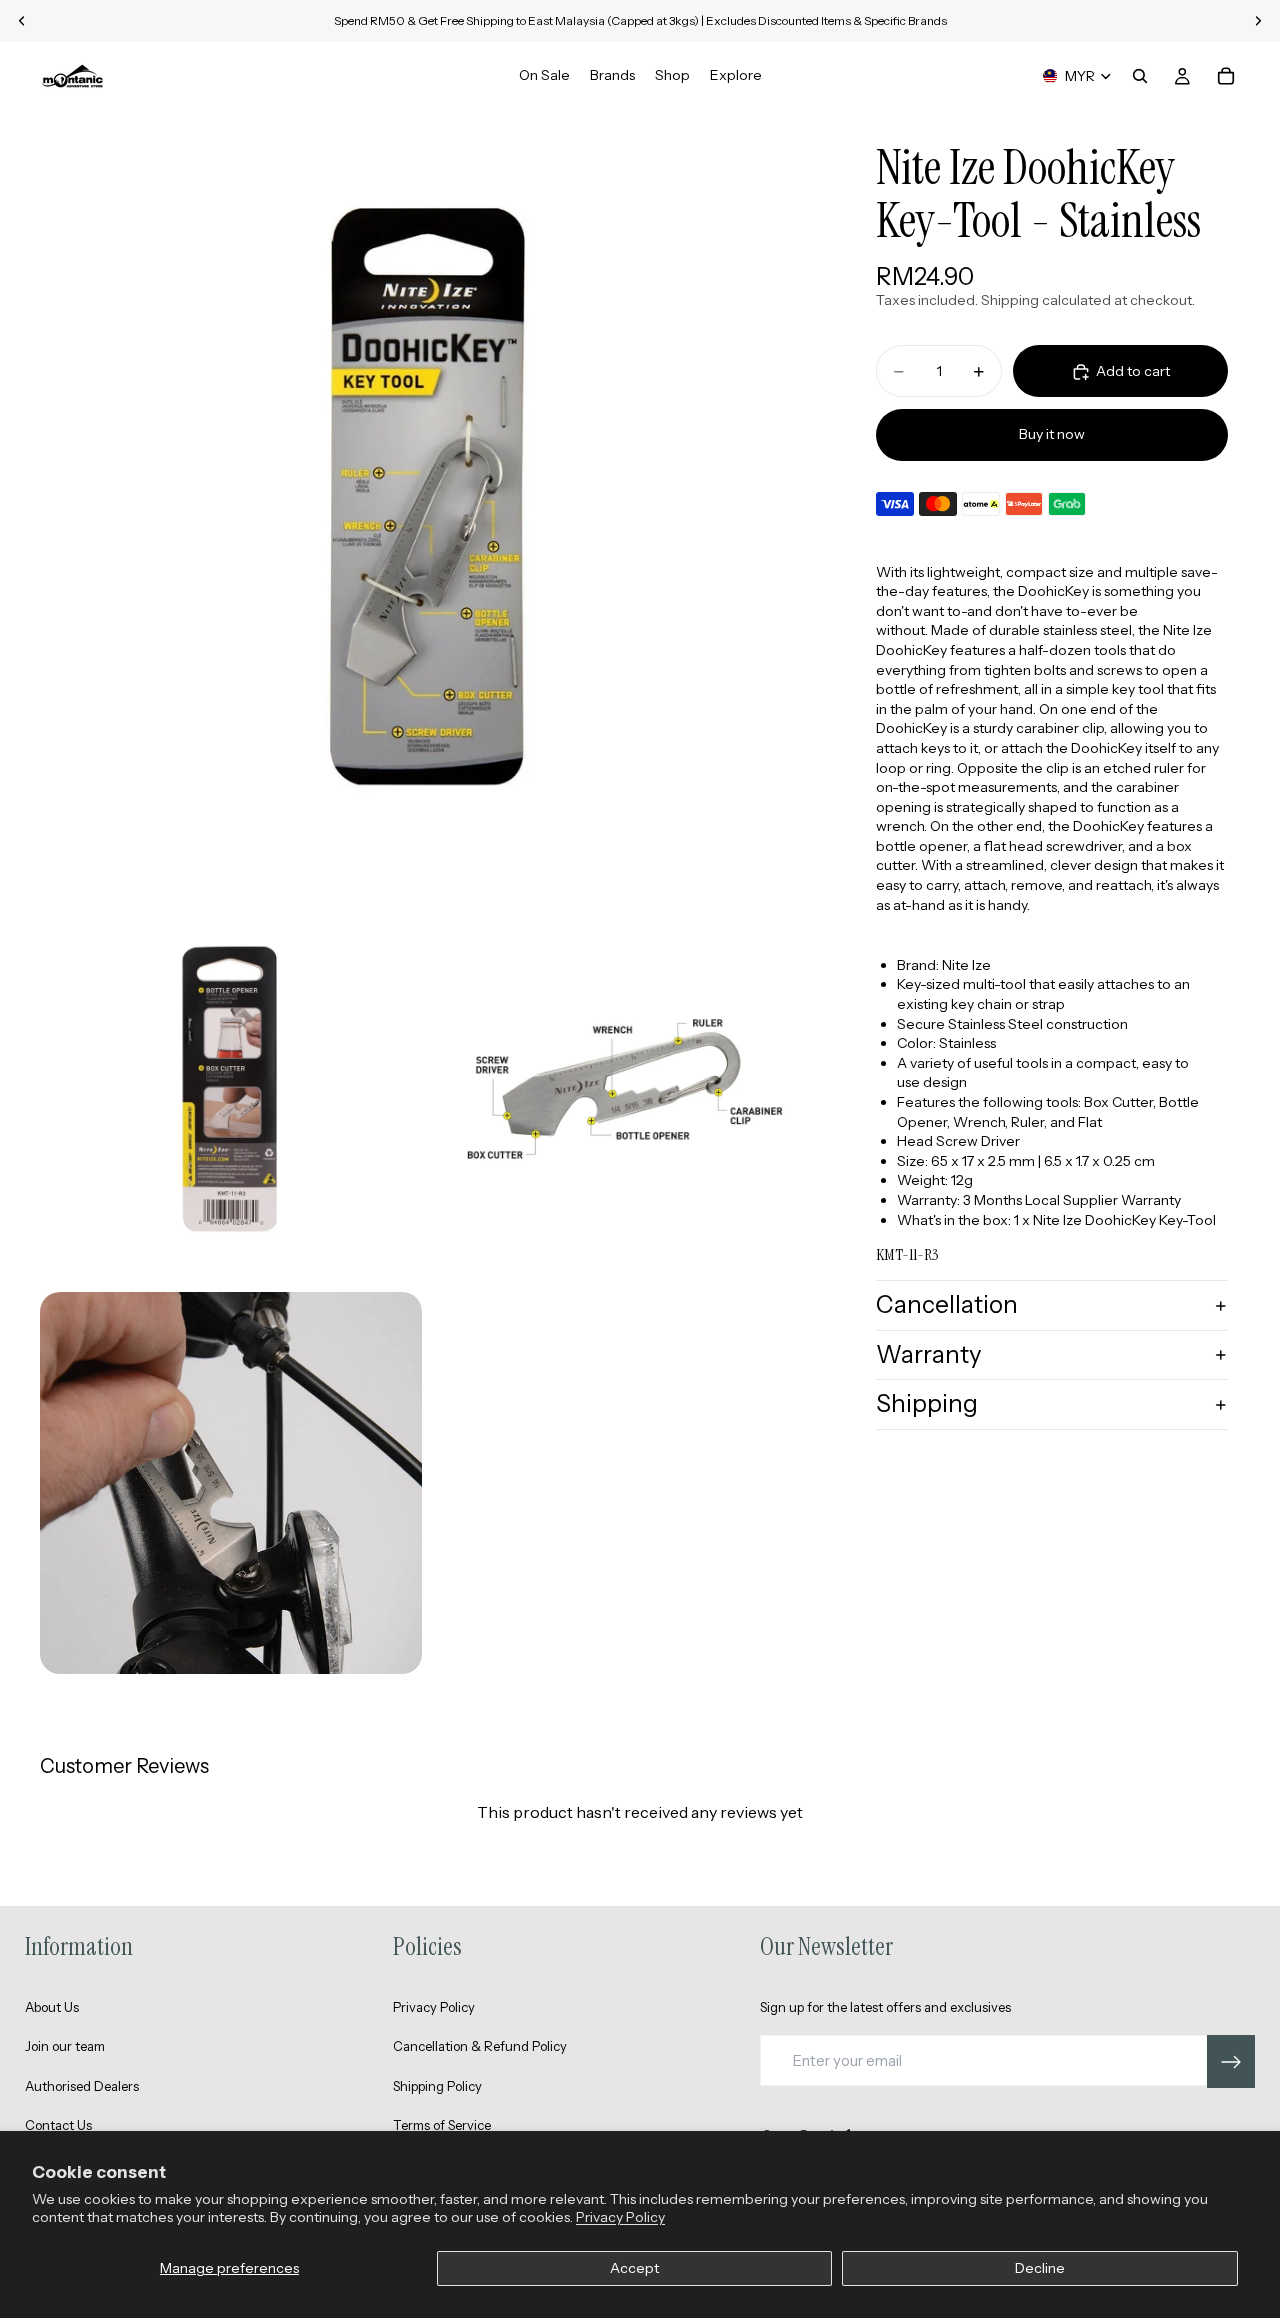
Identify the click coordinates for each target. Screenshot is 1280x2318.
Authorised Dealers (82, 2086)
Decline (1040, 2268)
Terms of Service (442, 2125)
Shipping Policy (437, 2086)
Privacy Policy (620, 2217)
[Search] (1140, 76)
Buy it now (1052, 434)
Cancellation (947, 1304)
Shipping (927, 1404)
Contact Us (58, 2125)
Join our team (65, 2046)
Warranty (929, 1354)
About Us (52, 2007)
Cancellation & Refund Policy (480, 2046)
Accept (634, 2268)
